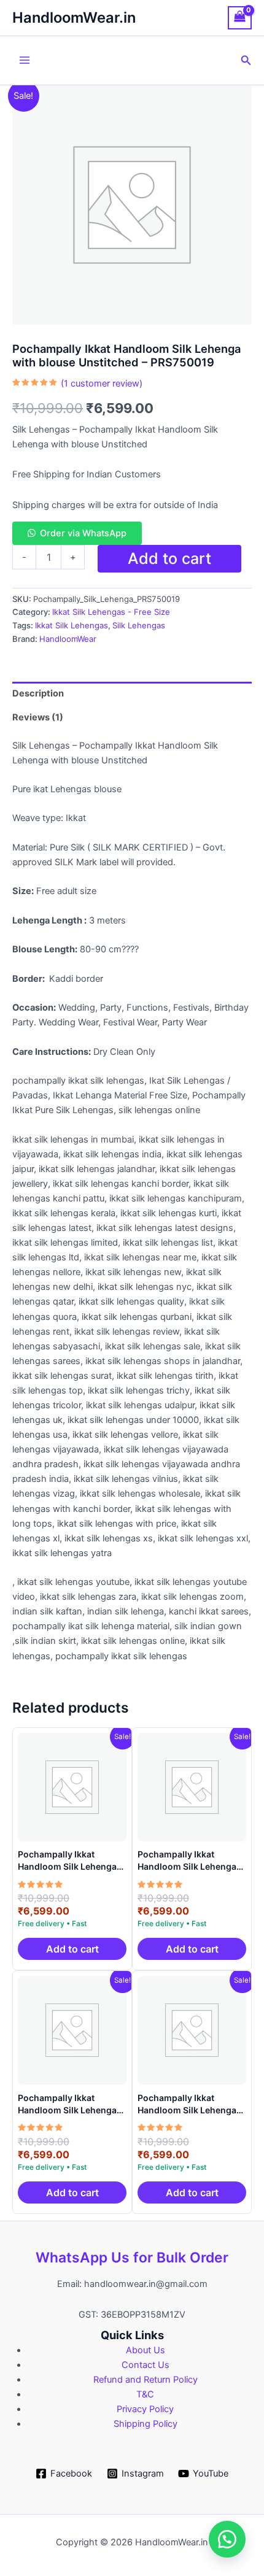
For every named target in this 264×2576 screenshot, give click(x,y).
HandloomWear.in (74, 17)
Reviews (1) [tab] (38, 717)
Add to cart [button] (72, 1949)
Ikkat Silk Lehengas (72, 625)
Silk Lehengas (139, 625)
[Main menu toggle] (25, 60)
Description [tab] (38, 693)
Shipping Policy (146, 2424)
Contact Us (146, 2365)
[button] (246, 60)
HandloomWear (68, 639)
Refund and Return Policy (146, 2380)
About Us (146, 2350)
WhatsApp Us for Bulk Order (132, 2258)
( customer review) (102, 384)
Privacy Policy (145, 2409)
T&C (145, 2394)
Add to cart (169, 558)
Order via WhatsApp (83, 533)
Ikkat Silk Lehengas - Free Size (111, 612)
